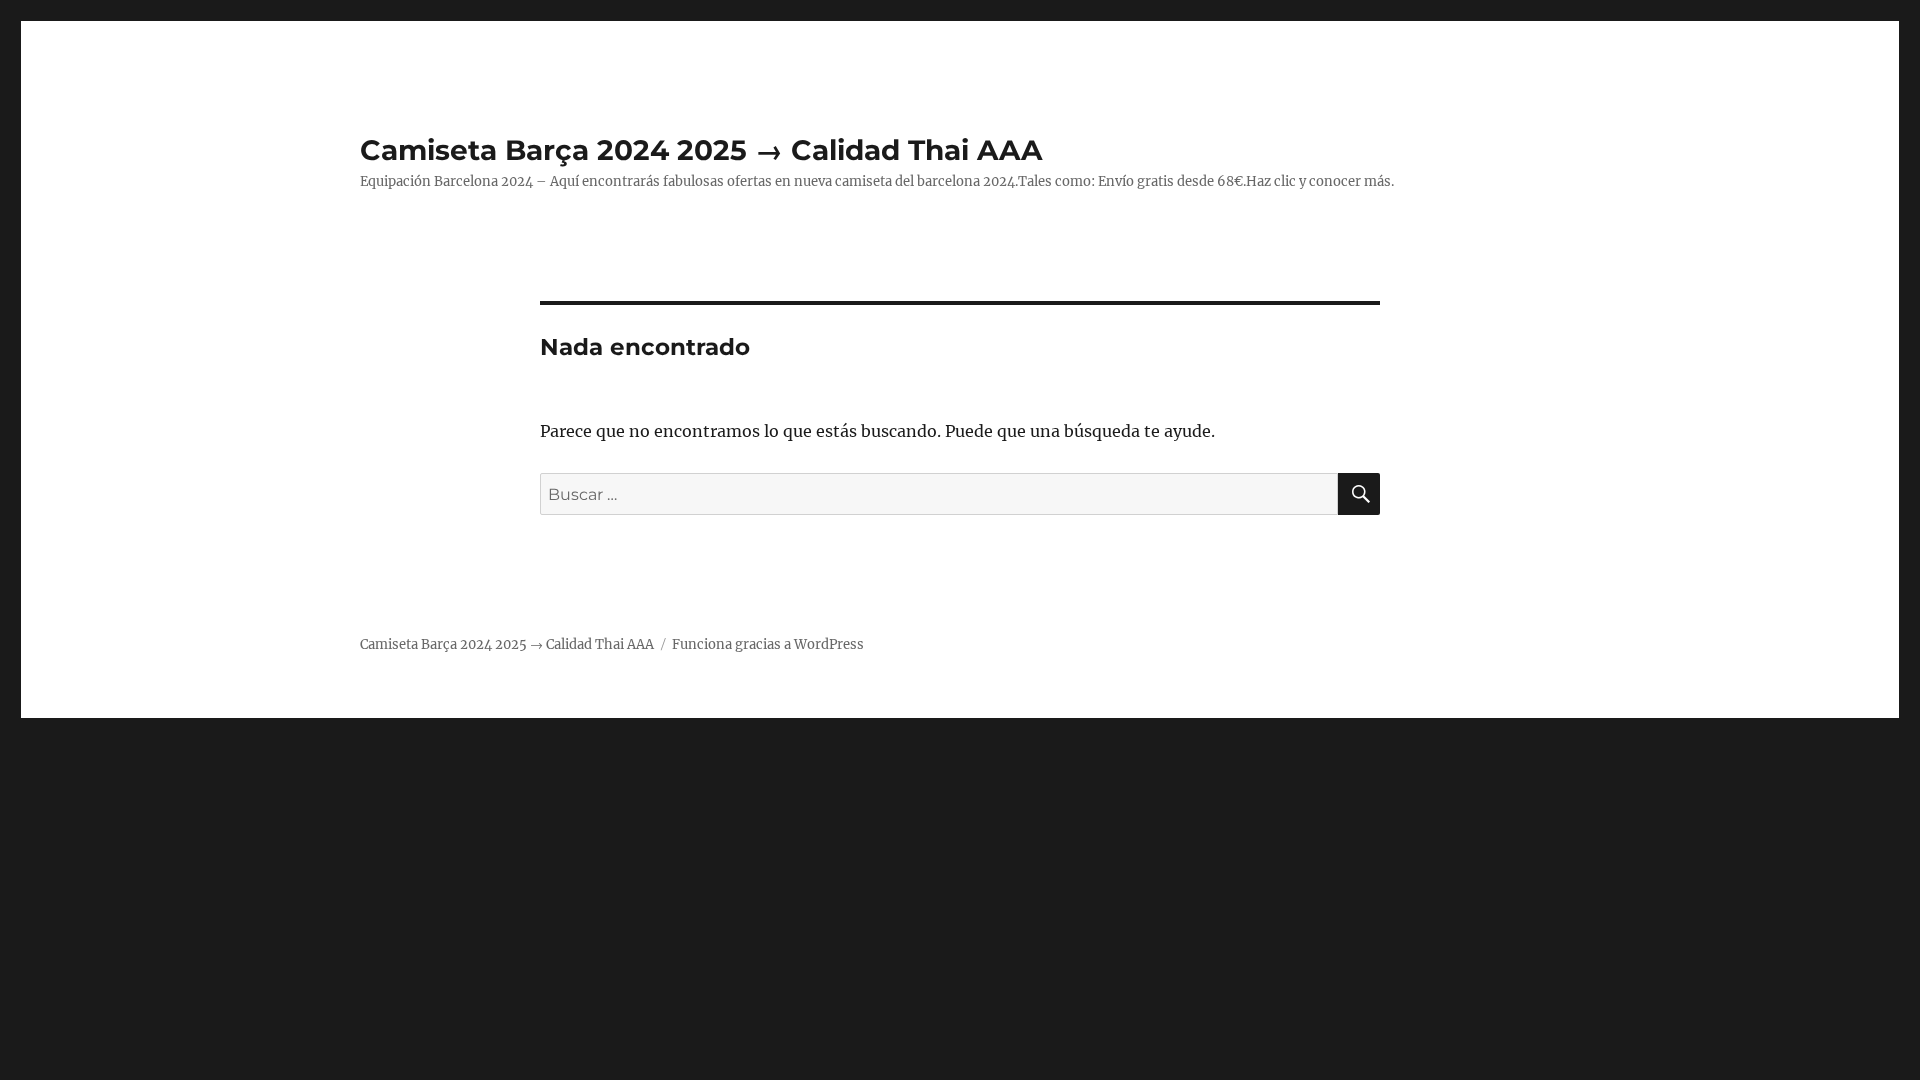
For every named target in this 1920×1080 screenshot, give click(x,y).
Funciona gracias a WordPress (768, 644)
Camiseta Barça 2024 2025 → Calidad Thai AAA (701, 150)
